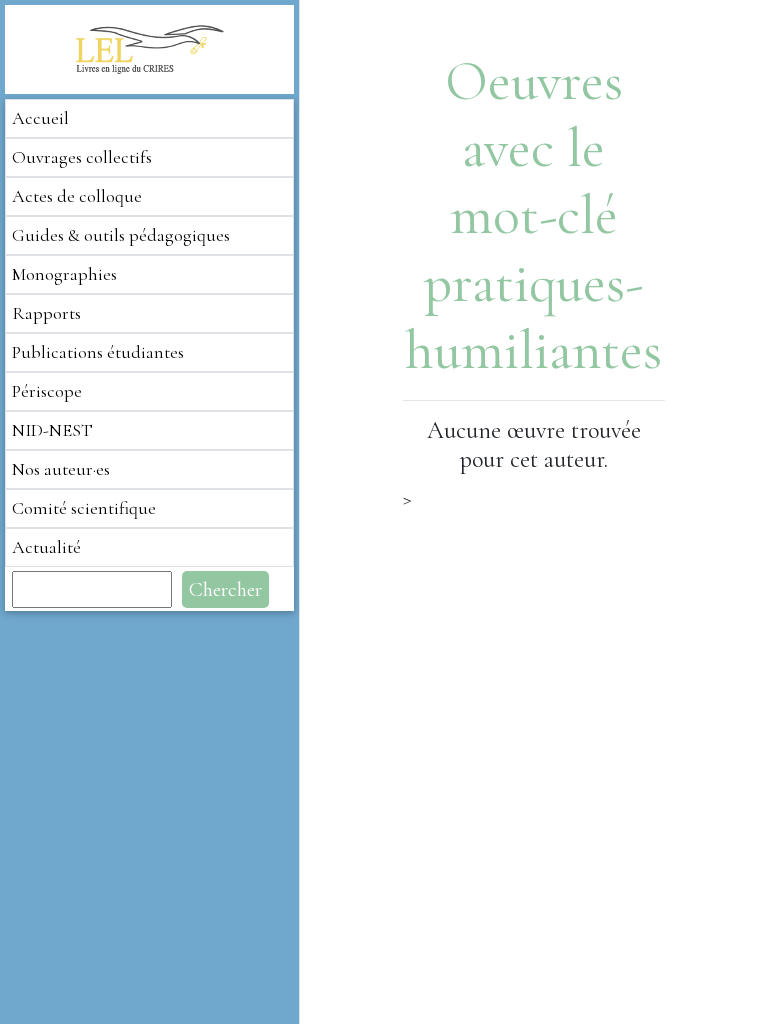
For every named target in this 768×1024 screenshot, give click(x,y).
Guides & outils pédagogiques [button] (121, 235)
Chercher (225, 589)
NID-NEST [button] (52, 430)
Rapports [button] (46, 313)
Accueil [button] (40, 118)
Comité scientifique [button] (84, 508)
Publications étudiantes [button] (98, 352)
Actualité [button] (46, 547)
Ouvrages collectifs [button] (82, 157)
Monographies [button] (64, 274)
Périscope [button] (47, 391)
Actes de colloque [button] (77, 196)
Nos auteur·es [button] (61, 469)
